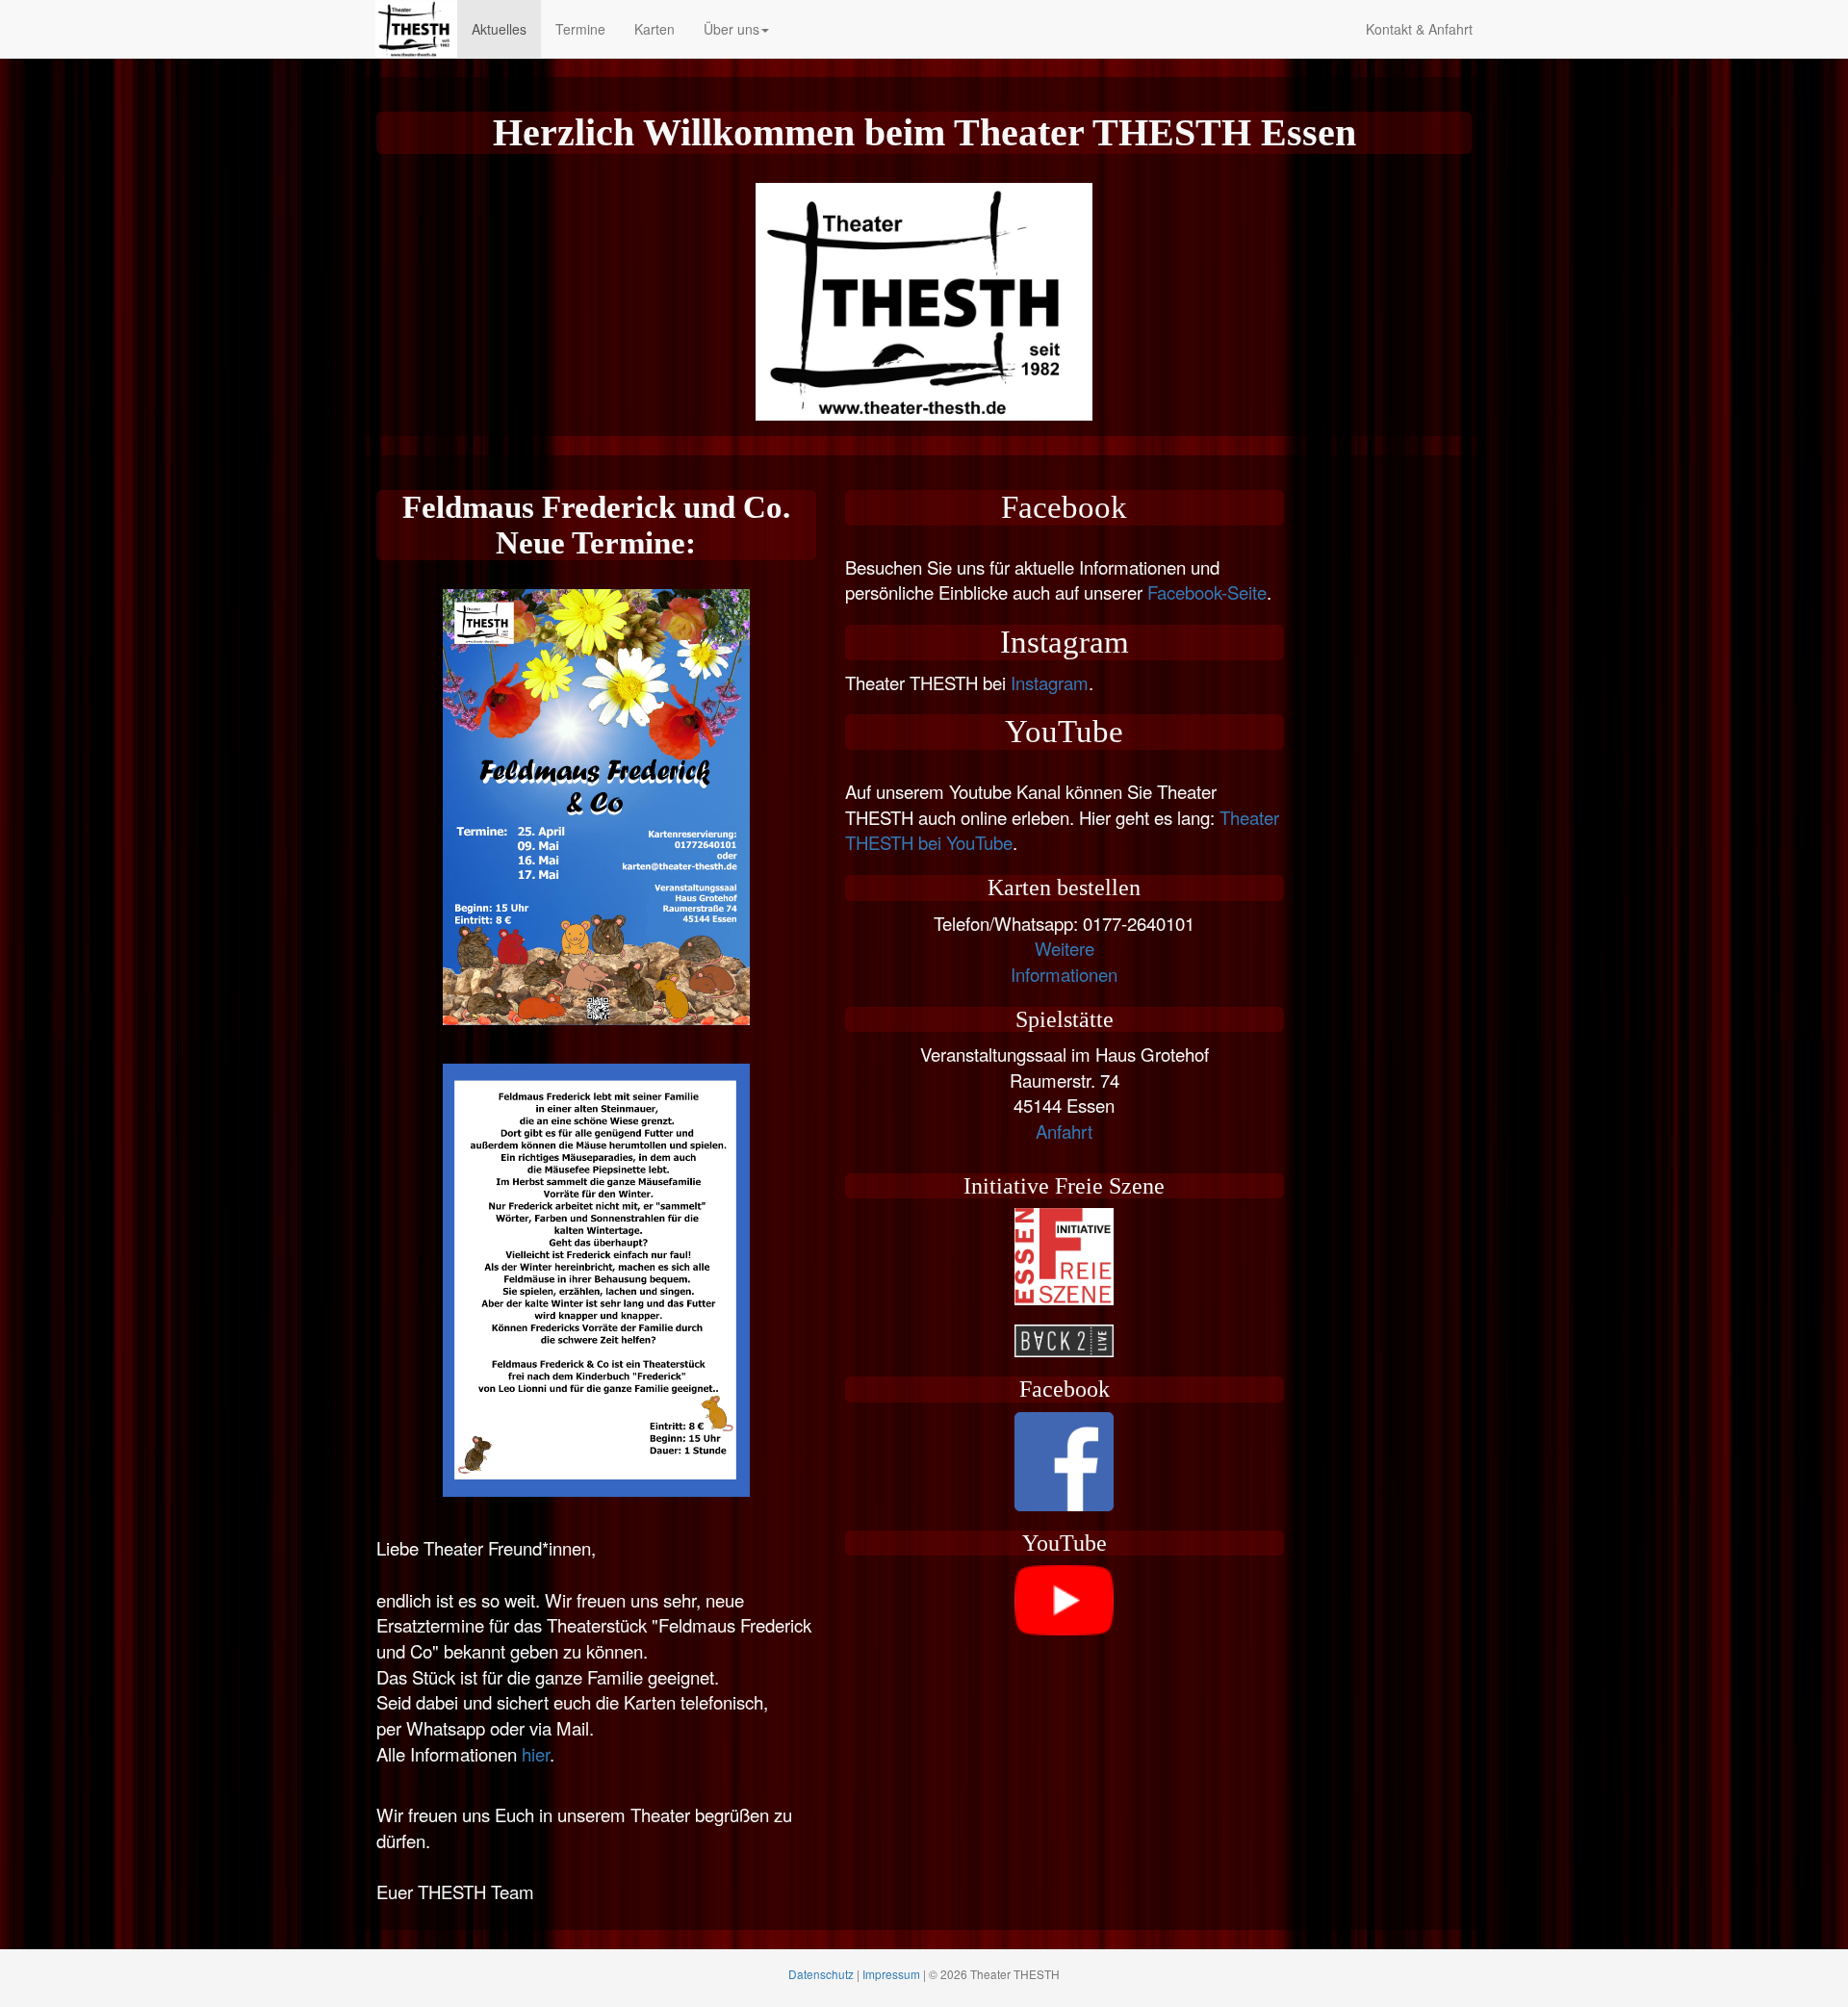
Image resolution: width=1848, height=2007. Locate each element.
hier (536, 1754)
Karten (654, 29)
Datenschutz (821, 1974)
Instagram (1050, 682)
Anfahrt (1064, 1131)
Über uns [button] (731, 29)
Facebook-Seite (1207, 592)
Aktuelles (499, 29)
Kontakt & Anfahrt (1419, 29)
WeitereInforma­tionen (1064, 961)
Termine (580, 29)
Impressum (891, 1974)
